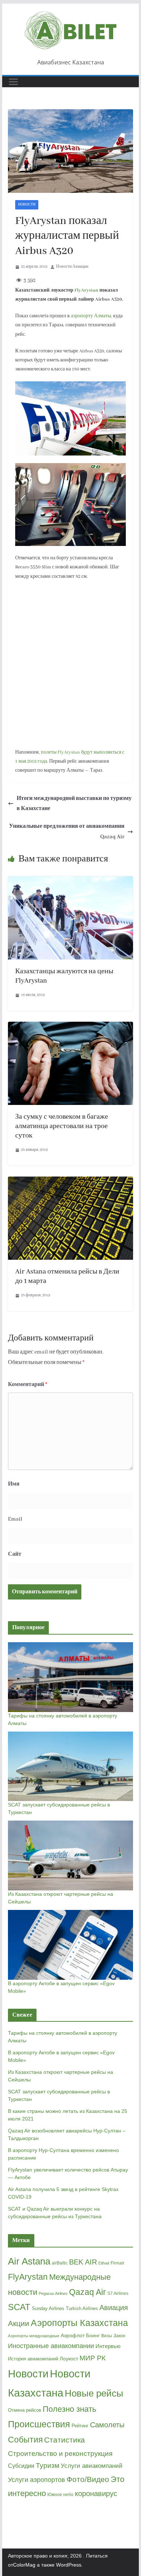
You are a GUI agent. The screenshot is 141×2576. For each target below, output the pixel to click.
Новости (27, 205)
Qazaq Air (87, 2292)
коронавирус (96, 2494)
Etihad (104, 2263)
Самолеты (107, 2425)
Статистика (65, 2440)
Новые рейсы (94, 2393)
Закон (119, 2336)
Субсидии (21, 2466)
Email (15, 1519)
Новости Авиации (72, 267)
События (25, 2440)
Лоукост (69, 2359)
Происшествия (39, 2424)
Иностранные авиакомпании (51, 2346)
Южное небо (60, 2495)
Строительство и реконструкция (60, 2454)
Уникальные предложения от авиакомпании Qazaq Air (67, 832)
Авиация (114, 2308)
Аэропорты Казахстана (79, 2323)
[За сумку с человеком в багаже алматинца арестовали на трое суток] (70, 1027)
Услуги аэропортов (37, 2480)
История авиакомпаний (33, 2359)
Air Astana (29, 2261)
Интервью (108, 2346)
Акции (19, 2323)
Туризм (48, 2465)
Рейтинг (80, 2426)
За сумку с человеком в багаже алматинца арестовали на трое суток (62, 1126)
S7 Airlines (118, 2293)
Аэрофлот (73, 2335)
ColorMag (24, 2565)
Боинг (93, 2336)
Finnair (117, 2263)
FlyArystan (86, 290)
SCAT (19, 2307)
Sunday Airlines (48, 2308)
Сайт (15, 1554)
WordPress (69, 2565)
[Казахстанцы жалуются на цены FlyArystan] (70, 881)
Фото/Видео (88, 2479)
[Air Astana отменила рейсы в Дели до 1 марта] (70, 1182)
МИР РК (93, 2358)
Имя (14, 1484)
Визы (107, 2336)
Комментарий (28, 1385)
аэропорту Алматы (91, 316)
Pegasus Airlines (53, 2293)
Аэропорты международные (34, 2336)
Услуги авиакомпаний (92, 2466)
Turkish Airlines (82, 2308)
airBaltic (60, 2263)
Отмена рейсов (25, 2410)
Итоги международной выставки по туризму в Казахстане (74, 804)
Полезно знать (69, 2409)
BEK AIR (83, 2262)
